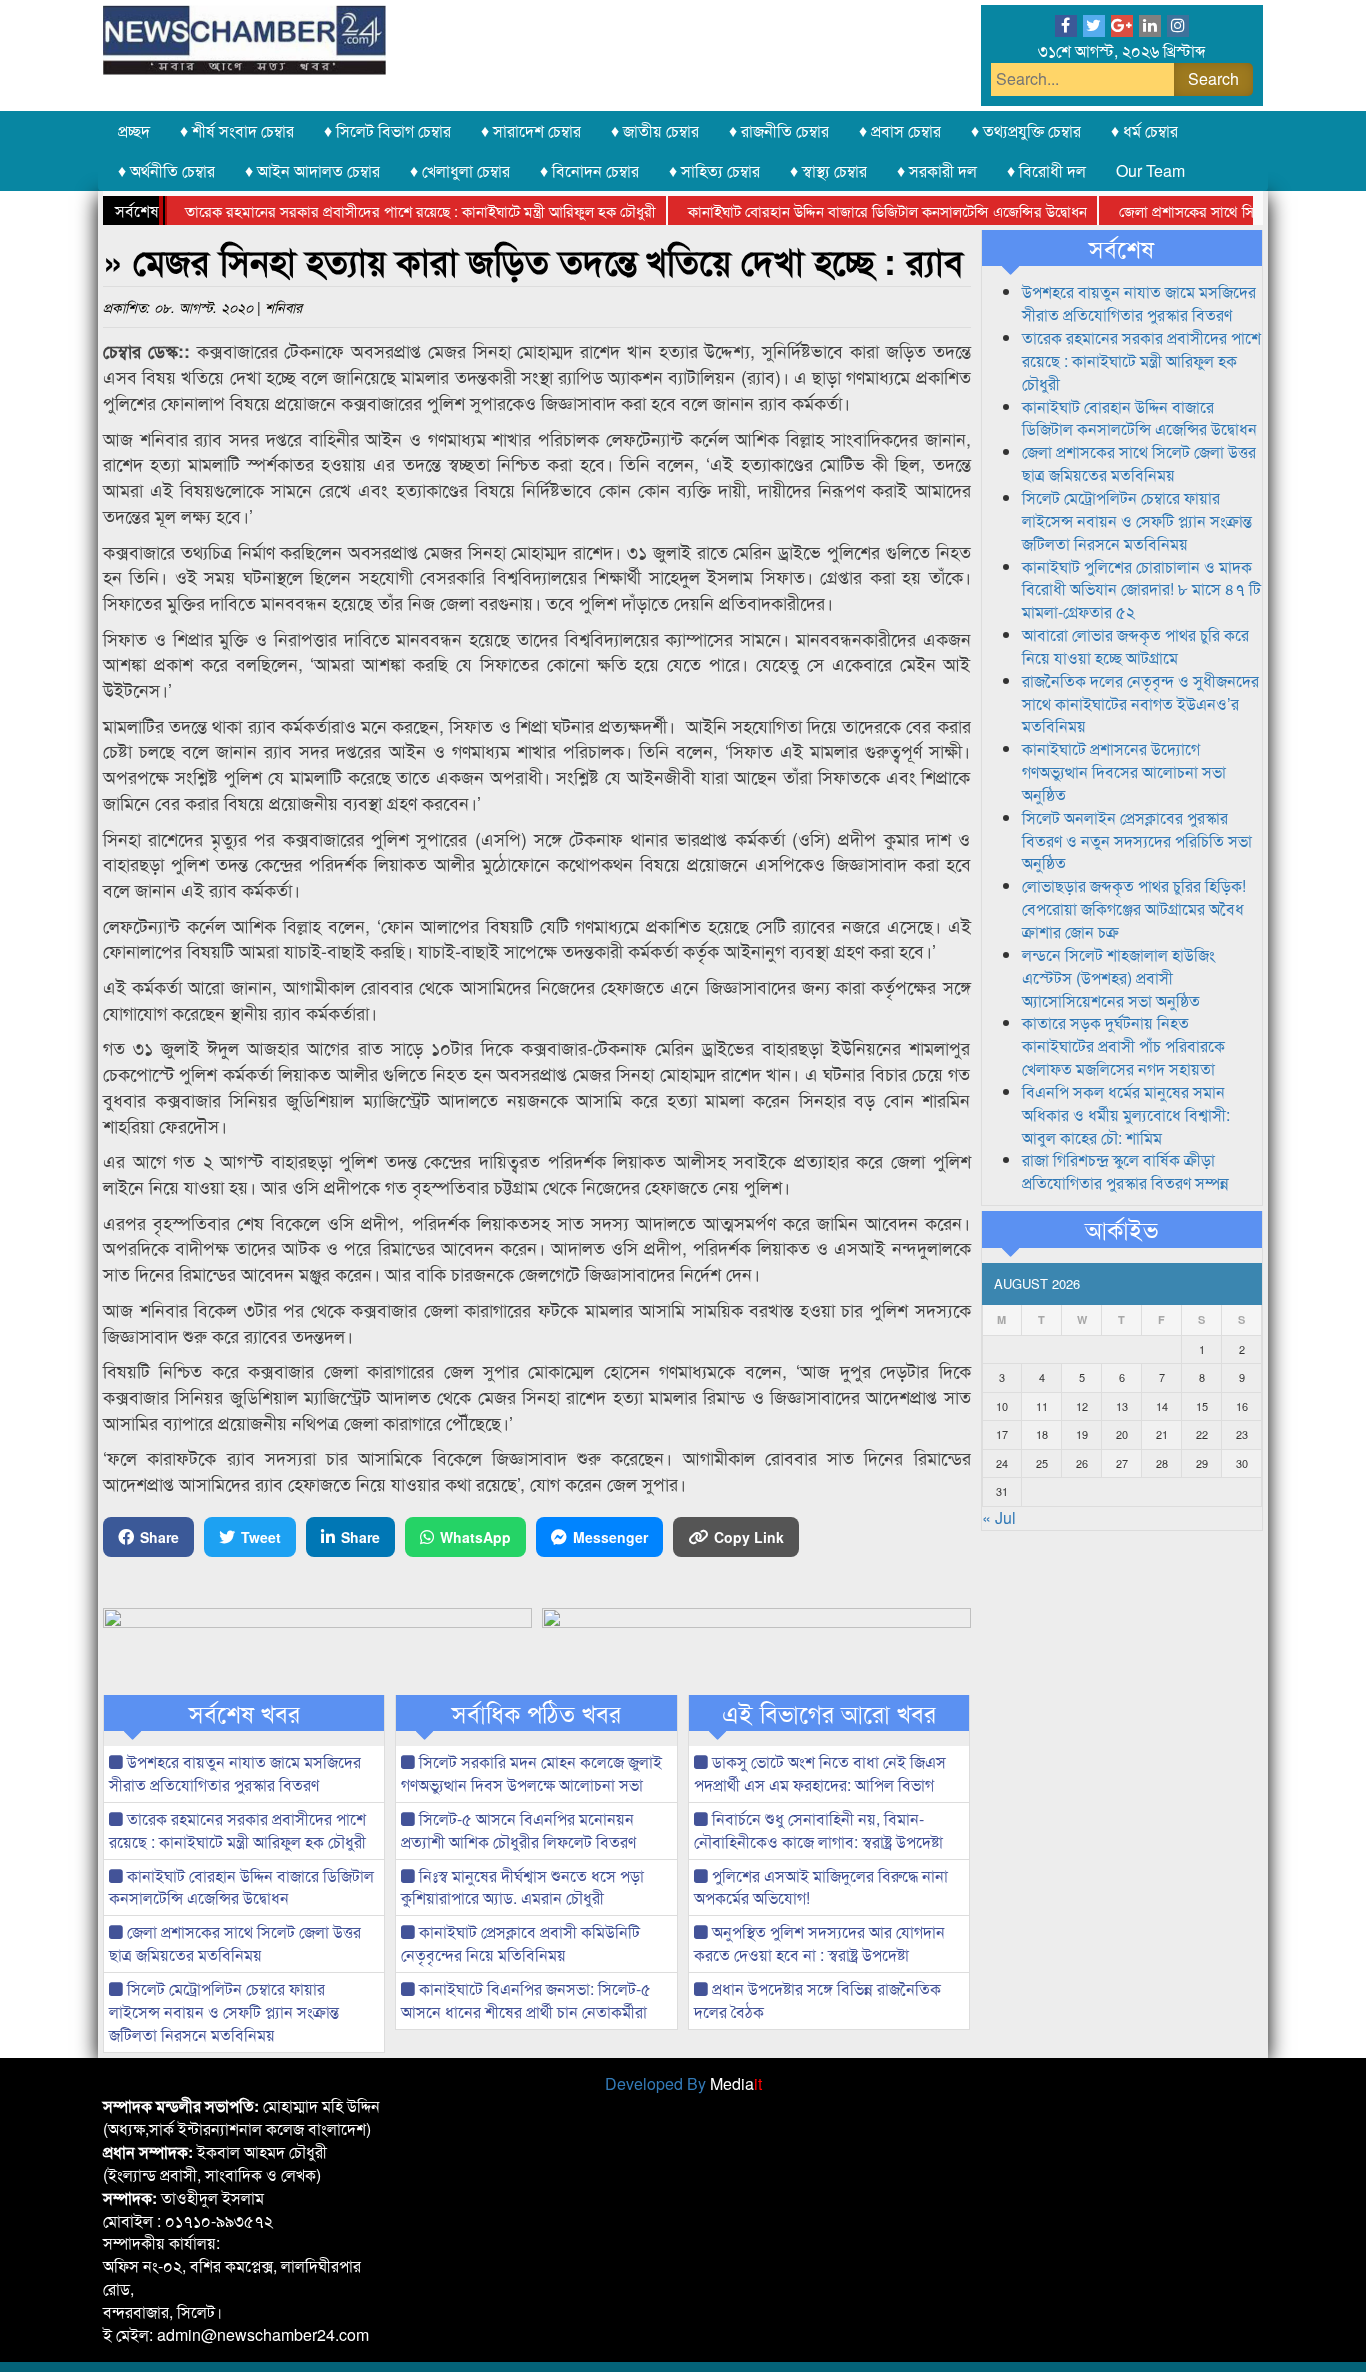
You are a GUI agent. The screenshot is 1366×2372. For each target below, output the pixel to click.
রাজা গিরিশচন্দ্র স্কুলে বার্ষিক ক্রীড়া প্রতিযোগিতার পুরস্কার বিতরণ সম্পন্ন (1125, 1171)
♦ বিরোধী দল (1046, 170)
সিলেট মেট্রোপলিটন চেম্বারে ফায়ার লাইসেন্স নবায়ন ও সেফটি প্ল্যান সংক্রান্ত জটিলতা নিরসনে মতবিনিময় (224, 2011)
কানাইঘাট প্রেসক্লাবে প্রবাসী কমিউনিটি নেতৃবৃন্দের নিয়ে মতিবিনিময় (520, 1943)
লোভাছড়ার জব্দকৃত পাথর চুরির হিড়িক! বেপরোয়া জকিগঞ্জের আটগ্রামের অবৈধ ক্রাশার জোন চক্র (1134, 908)
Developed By (683, 2083)
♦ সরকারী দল (937, 170)
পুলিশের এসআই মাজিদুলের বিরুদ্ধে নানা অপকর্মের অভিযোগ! (821, 1887)
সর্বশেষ (1121, 248)
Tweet (261, 1537)
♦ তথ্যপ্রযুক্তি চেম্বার (1026, 130)
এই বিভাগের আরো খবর (829, 1713)
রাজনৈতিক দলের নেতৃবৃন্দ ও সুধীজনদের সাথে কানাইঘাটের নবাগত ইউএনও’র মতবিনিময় (1140, 703)
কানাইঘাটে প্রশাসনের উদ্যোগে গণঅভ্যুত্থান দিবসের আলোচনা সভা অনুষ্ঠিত (1124, 771)
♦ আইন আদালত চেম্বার (312, 170)
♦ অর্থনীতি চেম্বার (166, 170)
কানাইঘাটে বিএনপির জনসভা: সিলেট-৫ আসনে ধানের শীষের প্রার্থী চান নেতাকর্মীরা (526, 2000)
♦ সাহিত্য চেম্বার (714, 170)
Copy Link (749, 1537)
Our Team (1150, 170)
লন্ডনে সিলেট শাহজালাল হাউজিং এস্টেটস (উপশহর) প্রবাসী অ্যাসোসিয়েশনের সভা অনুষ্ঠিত (1118, 977)
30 (1242, 1463)
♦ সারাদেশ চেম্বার (531, 130)
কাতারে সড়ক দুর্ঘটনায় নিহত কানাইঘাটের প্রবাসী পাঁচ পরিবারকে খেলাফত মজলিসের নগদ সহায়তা (1123, 1045)
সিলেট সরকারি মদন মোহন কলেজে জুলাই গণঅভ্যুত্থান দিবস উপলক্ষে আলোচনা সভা (531, 1773)
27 (1122, 1463)
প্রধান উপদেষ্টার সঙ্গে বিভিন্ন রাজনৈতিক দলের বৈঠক (817, 2000)
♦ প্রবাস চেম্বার (900, 130)
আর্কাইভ (1121, 1229)
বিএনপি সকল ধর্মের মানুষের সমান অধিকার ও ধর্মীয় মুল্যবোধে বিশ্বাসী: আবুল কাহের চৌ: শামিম (1126, 1114)
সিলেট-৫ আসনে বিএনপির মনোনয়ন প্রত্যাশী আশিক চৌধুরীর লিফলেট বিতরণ (518, 1830)
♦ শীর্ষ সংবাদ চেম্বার (237, 130)
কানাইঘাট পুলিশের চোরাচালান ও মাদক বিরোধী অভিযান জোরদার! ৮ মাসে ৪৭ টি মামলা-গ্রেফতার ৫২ (1141, 589)
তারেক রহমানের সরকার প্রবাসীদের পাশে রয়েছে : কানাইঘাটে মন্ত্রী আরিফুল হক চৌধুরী (379, 210)
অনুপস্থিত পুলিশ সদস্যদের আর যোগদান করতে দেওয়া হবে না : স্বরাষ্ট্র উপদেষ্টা (819, 1943)
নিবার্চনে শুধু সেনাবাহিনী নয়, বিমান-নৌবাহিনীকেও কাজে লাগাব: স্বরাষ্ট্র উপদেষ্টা (818, 1830)
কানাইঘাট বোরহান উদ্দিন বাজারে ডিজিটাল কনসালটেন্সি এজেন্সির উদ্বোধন (846, 210)
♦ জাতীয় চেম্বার (655, 130)
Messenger (610, 1537)
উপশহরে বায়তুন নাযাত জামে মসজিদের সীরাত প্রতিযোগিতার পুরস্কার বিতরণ (235, 1773)
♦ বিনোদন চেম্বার (589, 170)
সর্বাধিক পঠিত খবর (536, 1713)
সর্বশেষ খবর (244, 1713)
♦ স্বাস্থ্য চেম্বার (828, 170)
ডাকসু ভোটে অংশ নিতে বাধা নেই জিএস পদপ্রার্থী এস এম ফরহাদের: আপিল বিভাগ (820, 1773)
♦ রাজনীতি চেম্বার (779, 130)
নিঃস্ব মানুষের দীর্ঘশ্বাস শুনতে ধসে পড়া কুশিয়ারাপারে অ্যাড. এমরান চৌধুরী (522, 1887)
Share (159, 1537)
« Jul (999, 1517)
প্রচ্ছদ (134, 130)
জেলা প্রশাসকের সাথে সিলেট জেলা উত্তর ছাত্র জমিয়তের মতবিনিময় (235, 1943)
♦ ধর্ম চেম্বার (1144, 130)
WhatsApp (475, 1537)
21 (1162, 1434)
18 (1042, 1434)
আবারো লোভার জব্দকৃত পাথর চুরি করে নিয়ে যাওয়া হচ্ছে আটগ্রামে (1135, 646)
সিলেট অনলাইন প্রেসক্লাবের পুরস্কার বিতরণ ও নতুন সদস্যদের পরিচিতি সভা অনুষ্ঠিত (1137, 840)
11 (1042, 1406)
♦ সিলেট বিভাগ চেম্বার (387, 130)
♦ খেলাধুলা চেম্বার (460, 170)
